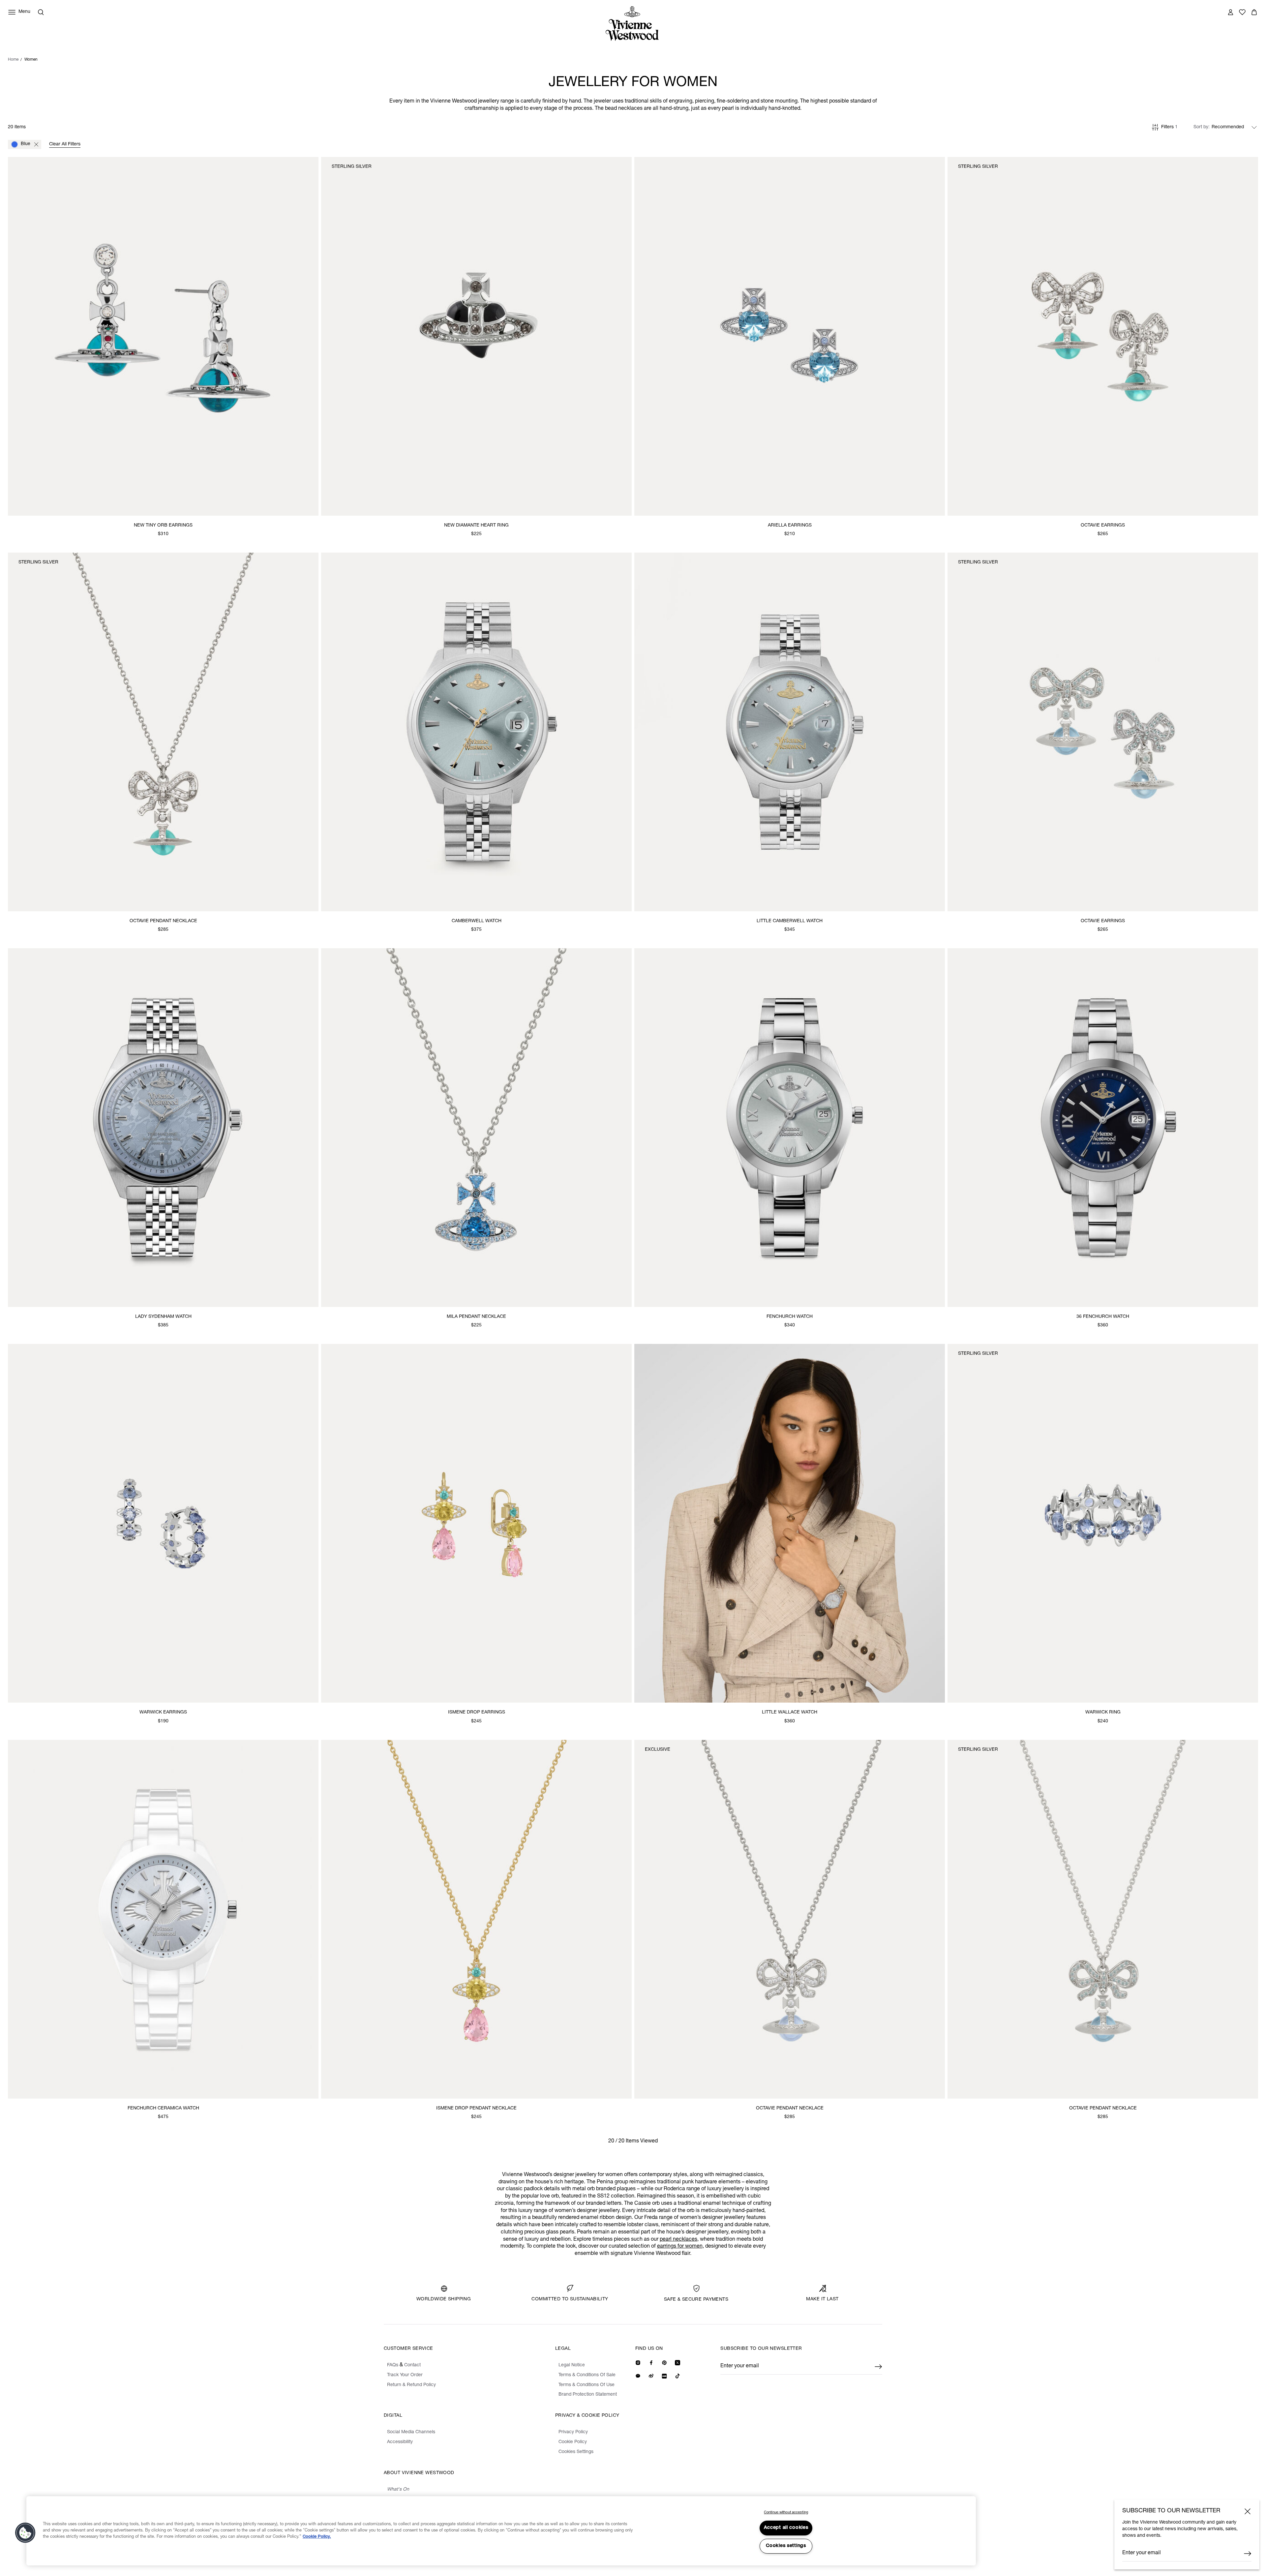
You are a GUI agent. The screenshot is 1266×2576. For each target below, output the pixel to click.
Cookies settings (786, 2546)
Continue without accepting (786, 2513)
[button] (25, 2533)
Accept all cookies (786, 2528)
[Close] (1248, 2511)
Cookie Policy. (317, 2537)
